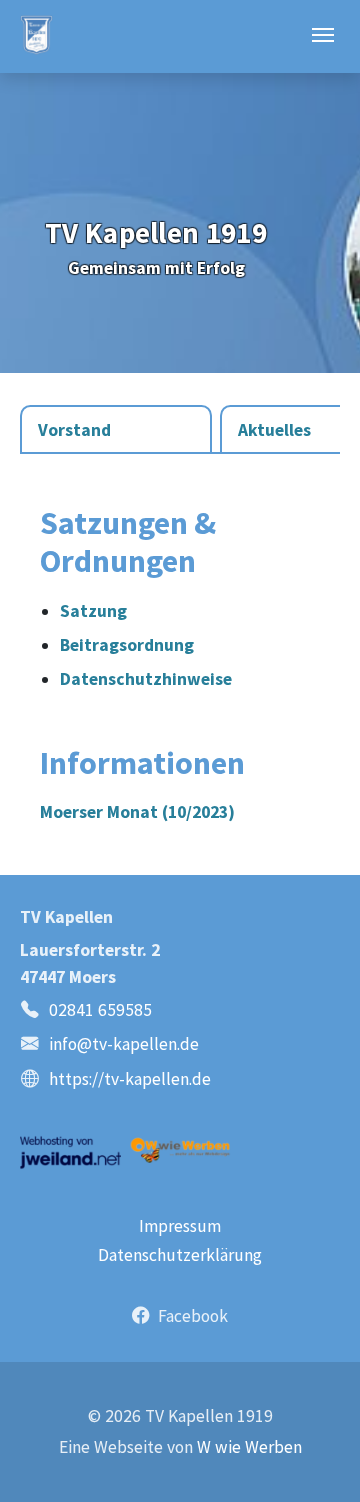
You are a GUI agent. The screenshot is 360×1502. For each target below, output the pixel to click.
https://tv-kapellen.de (130, 1079)
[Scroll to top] (313, 1455)
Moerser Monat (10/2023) (137, 812)
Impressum (180, 1226)
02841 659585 (100, 1010)
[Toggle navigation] (323, 35)
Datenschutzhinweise (146, 679)
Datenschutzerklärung (180, 1255)
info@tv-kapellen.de (124, 1044)
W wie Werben (249, 1447)
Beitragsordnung (127, 645)
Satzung (93, 611)
